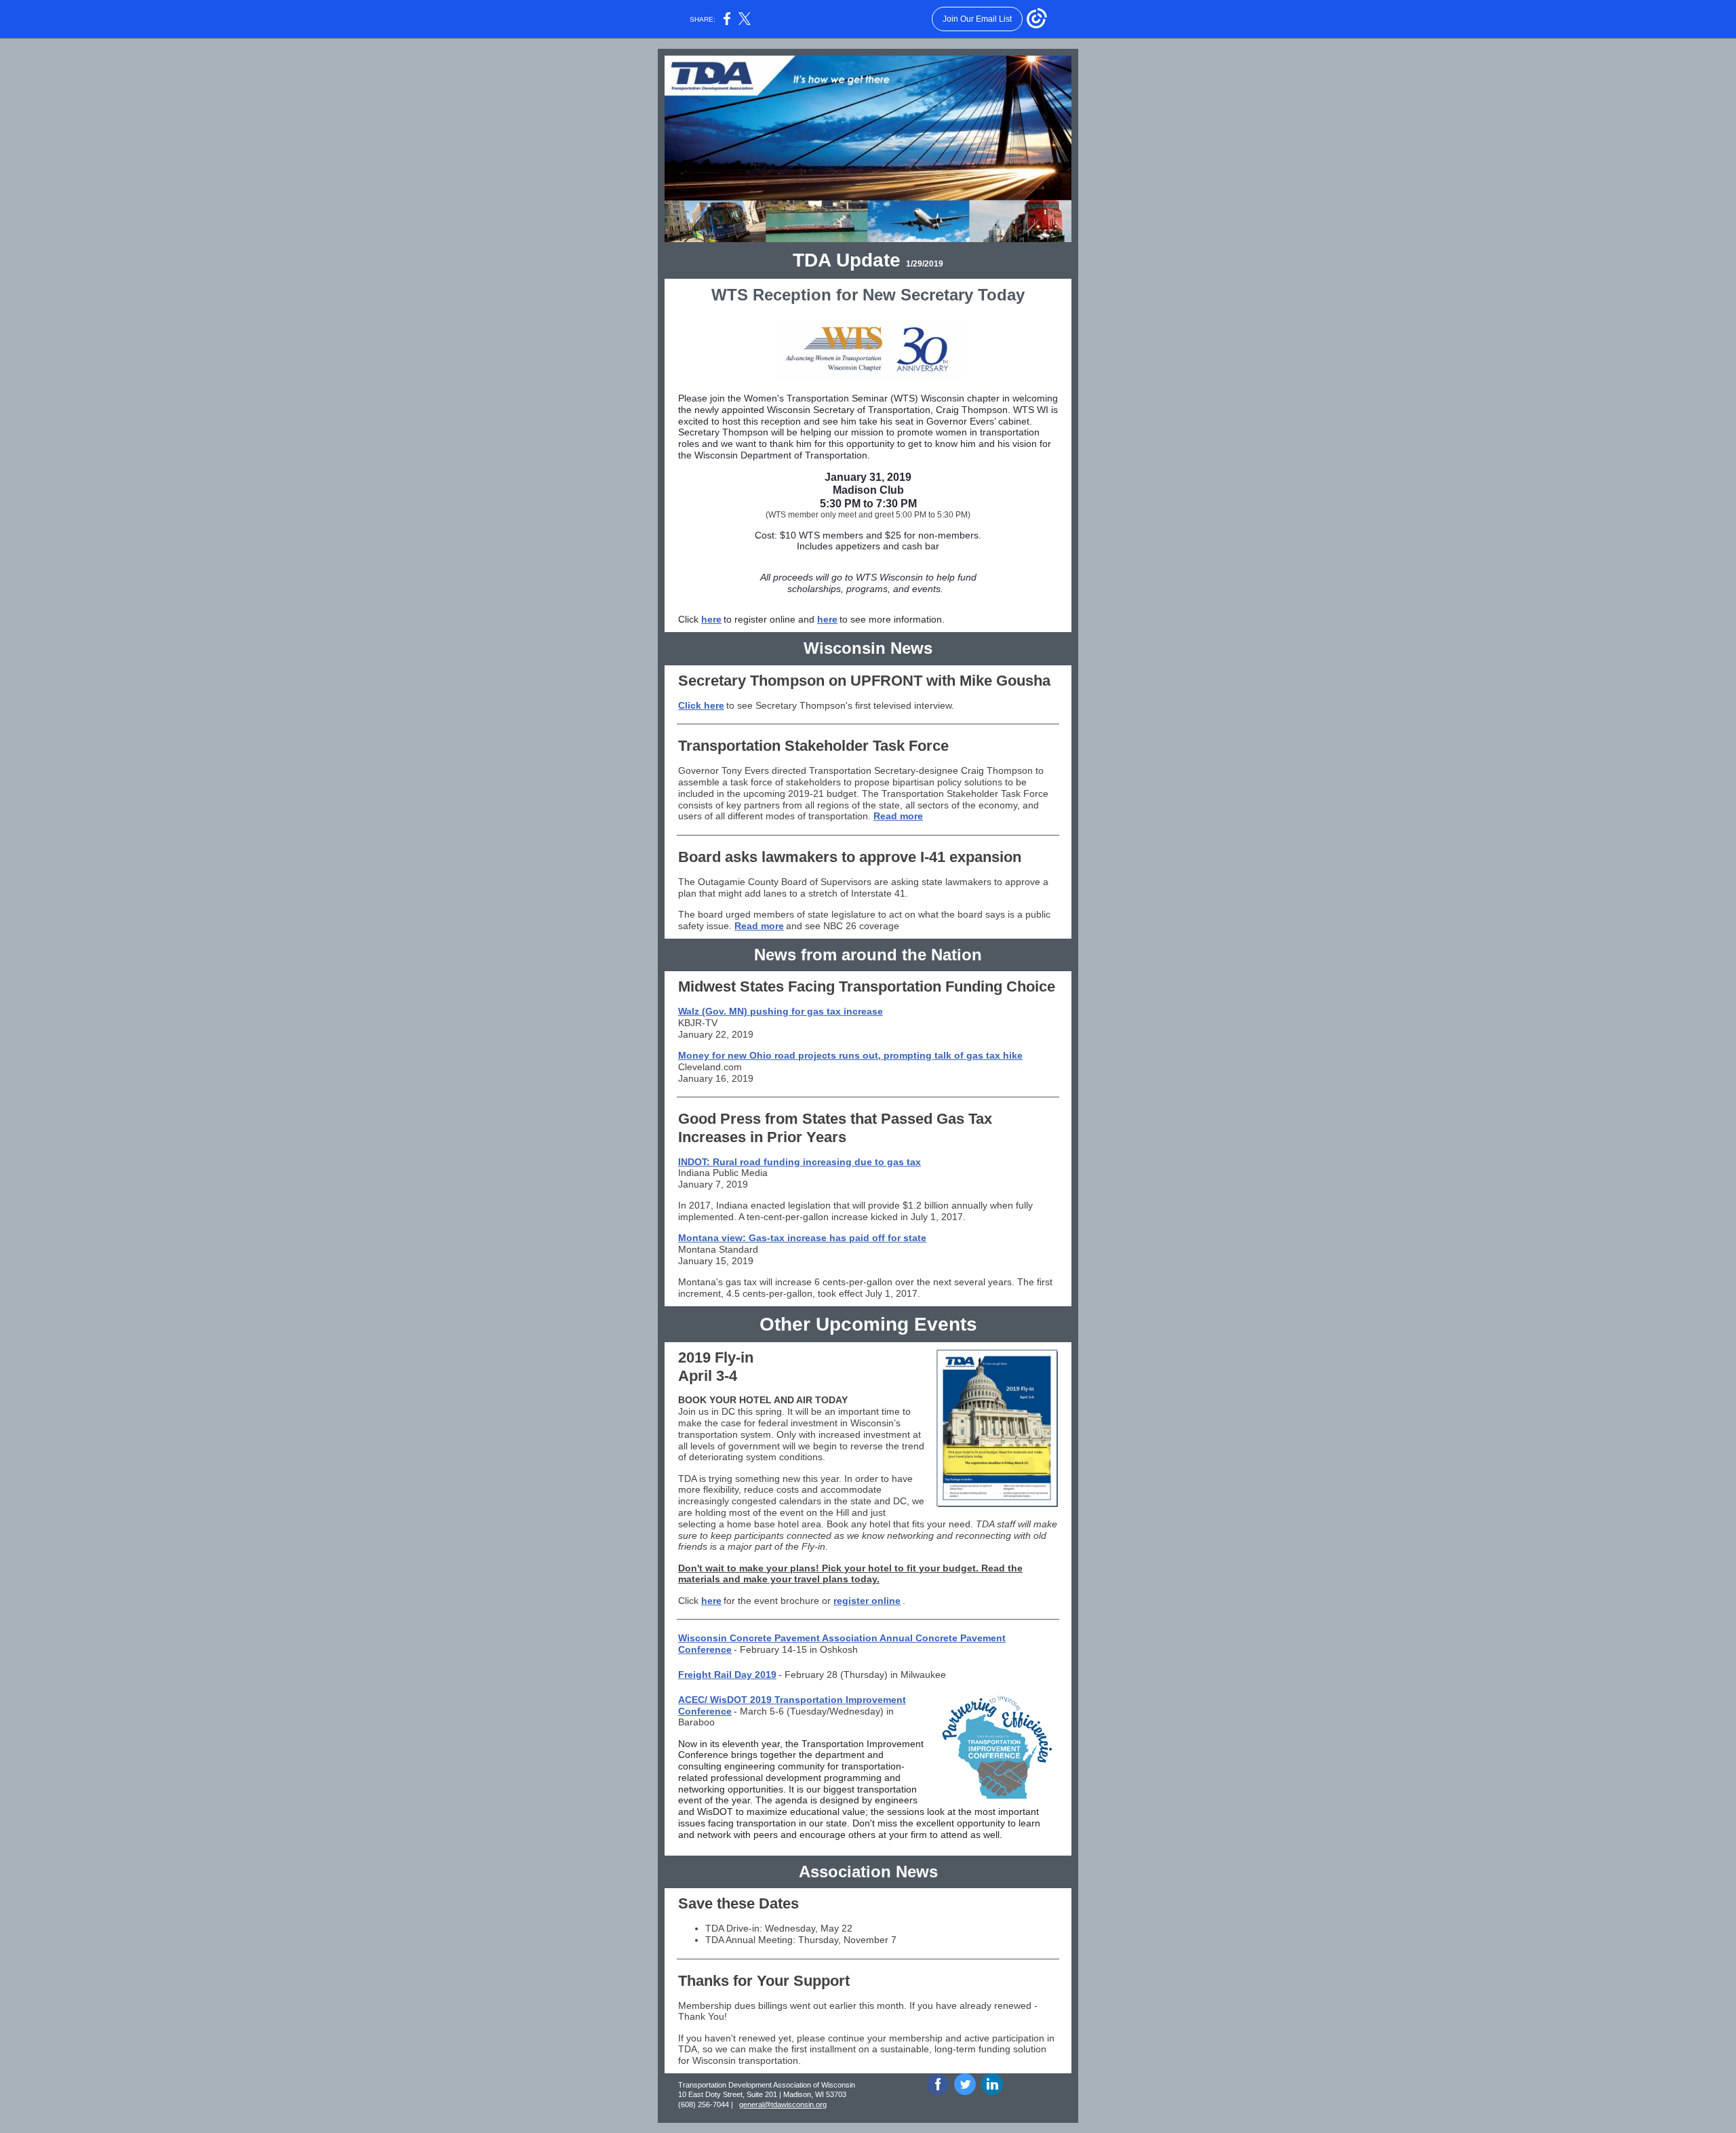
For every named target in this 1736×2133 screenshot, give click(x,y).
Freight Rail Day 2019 (727, 1675)
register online (867, 1601)
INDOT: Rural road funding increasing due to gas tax (800, 1162)
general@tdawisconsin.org (783, 2105)
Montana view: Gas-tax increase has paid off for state (802, 1238)
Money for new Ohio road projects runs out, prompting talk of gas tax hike (850, 1055)
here (711, 619)
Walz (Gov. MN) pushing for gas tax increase (781, 1011)
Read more (898, 816)
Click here (701, 705)
